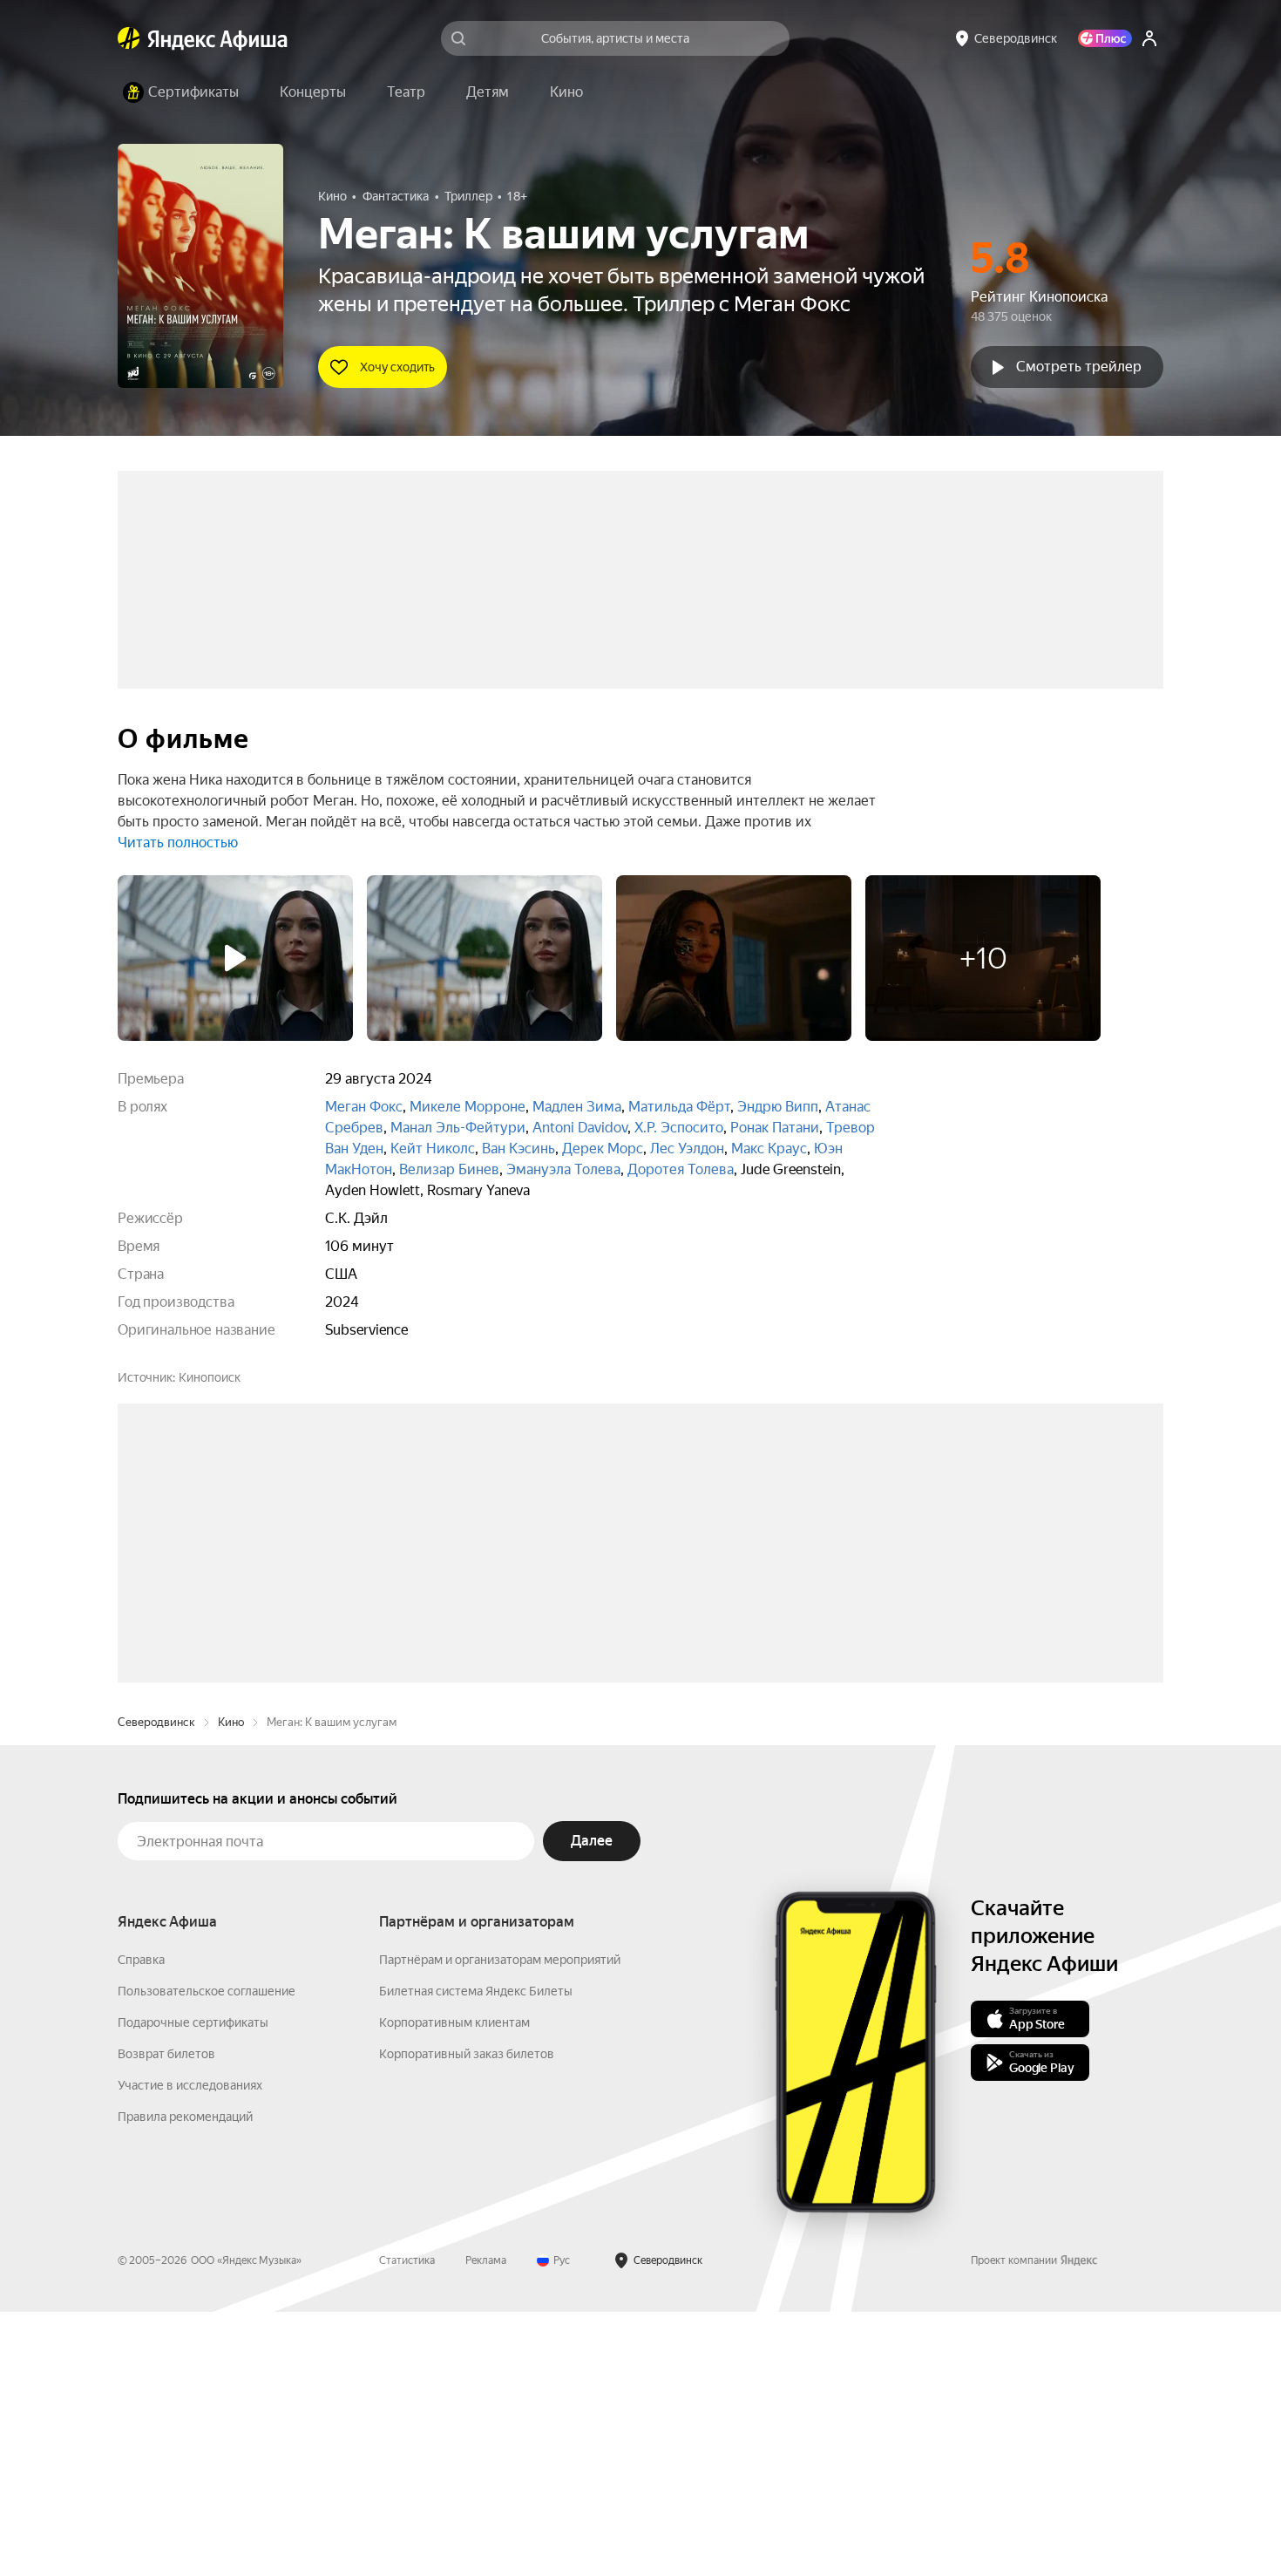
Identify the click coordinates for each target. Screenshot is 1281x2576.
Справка (141, 2224)
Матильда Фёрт (679, 1107)
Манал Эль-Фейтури (458, 1128)
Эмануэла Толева (563, 1169)
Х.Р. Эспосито (679, 1128)
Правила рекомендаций (185, 2381)
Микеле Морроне (468, 1107)
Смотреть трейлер (1079, 367)
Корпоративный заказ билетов (467, 2318)
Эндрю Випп (778, 1107)
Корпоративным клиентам (454, 2287)
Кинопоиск (210, 1377)
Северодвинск (156, 1986)
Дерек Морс (603, 1149)
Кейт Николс (433, 1149)
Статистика (407, 2525)
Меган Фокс (364, 1107)
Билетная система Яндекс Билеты (476, 2255)
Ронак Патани (775, 1128)
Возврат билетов (166, 2318)
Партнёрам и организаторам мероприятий (500, 2224)
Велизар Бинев (449, 1169)
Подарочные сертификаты (193, 2287)
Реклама (486, 2525)
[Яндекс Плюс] (1105, 38)
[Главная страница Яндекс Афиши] (129, 38)
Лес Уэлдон (687, 1149)
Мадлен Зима (577, 1107)
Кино (231, 1986)
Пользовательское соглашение (207, 2255)
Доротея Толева (681, 1169)
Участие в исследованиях (190, 2349)
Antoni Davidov (580, 1128)
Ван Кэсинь (518, 1149)
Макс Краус (769, 1149)
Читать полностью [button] (178, 843)
